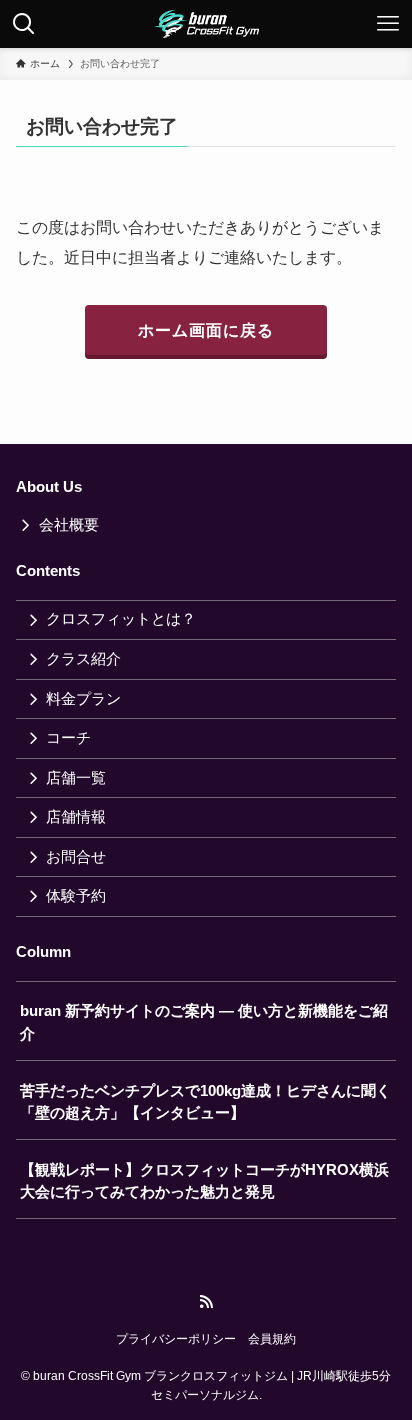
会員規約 (272, 1339)
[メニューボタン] (388, 24)
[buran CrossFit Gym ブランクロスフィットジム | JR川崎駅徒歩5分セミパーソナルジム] (206, 24)
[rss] (206, 1302)
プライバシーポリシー (176, 1339)
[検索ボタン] (24, 24)
